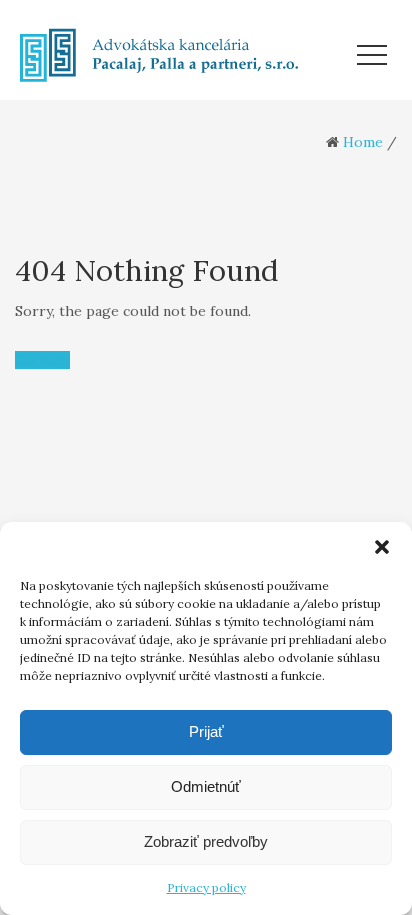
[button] (382, 547)
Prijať (206, 731)
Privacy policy (206, 887)
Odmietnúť (206, 786)
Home (363, 142)
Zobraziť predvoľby (206, 841)
